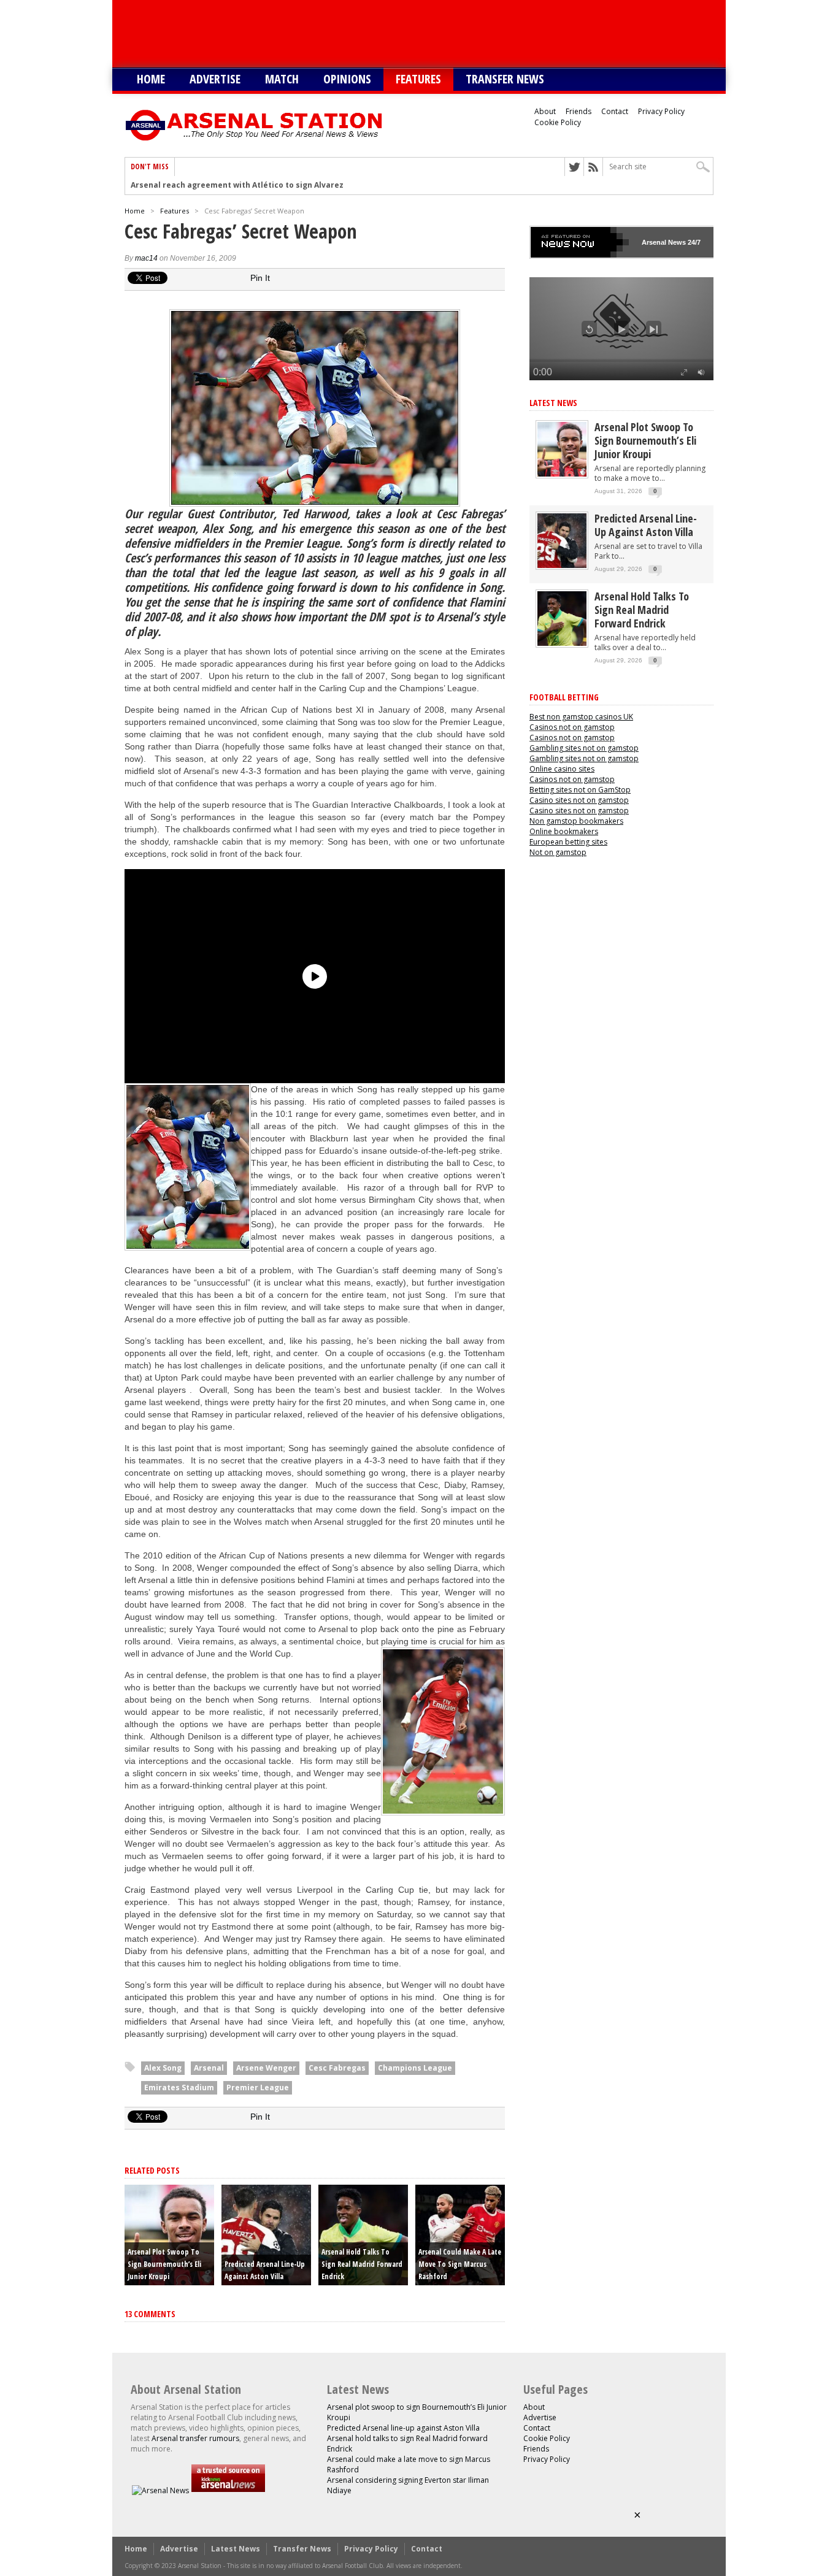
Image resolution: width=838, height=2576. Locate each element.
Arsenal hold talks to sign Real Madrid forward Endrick (362, 2264)
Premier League (258, 2087)
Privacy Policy (661, 111)
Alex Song (163, 2068)
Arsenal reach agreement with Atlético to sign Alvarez (237, 185)
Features (418, 79)
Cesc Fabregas (337, 2068)
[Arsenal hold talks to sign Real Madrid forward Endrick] (562, 643)
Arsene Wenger (266, 2068)
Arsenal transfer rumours (195, 2438)
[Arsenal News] (160, 2490)
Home (151, 79)
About (545, 111)
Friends (579, 111)
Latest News (553, 403)
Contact (615, 111)
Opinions (347, 79)
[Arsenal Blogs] (228, 2490)
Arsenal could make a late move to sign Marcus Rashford (460, 2264)
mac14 (146, 258)
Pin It (260, 278)
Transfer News (505, 79)
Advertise (215, 79)
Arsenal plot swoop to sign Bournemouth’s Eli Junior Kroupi (164, 2264)
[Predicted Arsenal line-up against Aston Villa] (562, 565)
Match (282, 79)
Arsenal (209, 2068)
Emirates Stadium (179, 2087)
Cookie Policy (558, 122)
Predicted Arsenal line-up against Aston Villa (646, 525)
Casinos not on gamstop (572, 727)
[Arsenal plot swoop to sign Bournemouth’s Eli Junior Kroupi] (562, 474)
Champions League (415, 2068)
